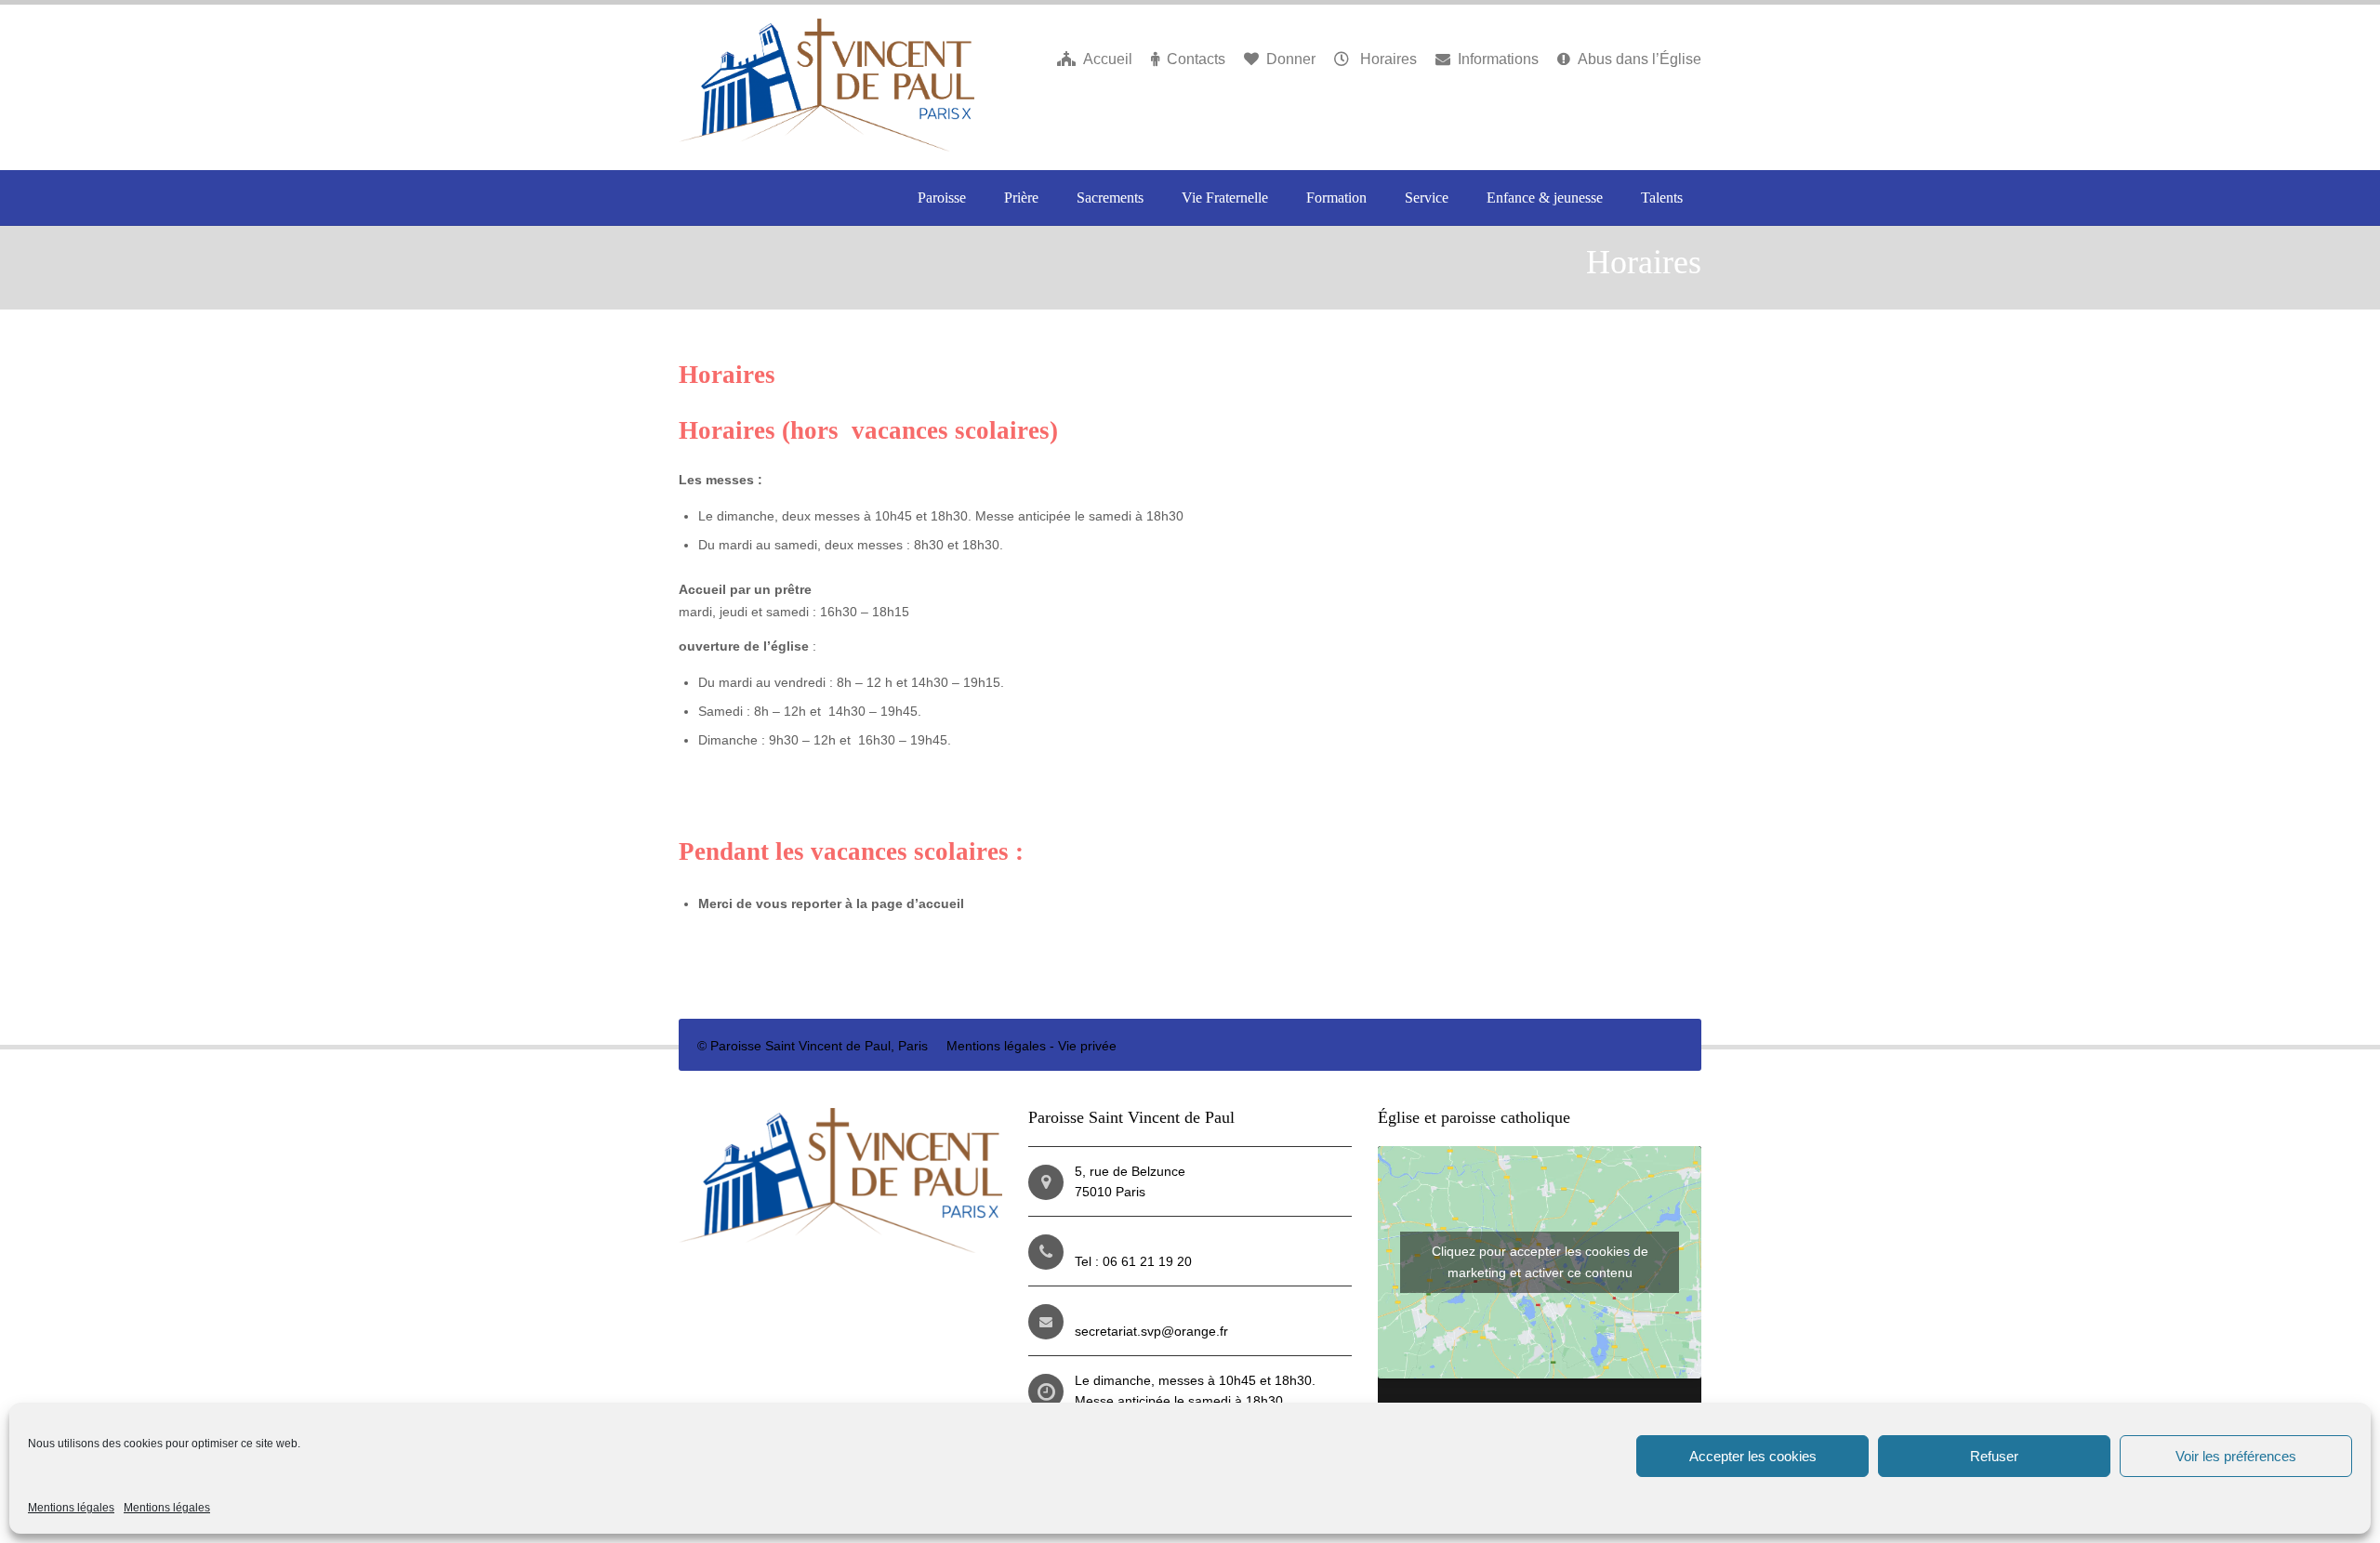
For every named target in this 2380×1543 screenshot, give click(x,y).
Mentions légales (71, 1508)
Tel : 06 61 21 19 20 (1133, 1261)
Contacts (1196, 59)
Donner (1291, 59)
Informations (1498, 59)
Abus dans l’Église (1640, 59)
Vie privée (1087, 1046)
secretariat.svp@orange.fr (1151, 1331)
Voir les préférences (2236, 1456)
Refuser (1994, 1456)
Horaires (1387, 59)
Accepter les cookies (1753, 1456)
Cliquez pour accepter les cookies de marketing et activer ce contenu (1540, 1262)
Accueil (1108, 59)
